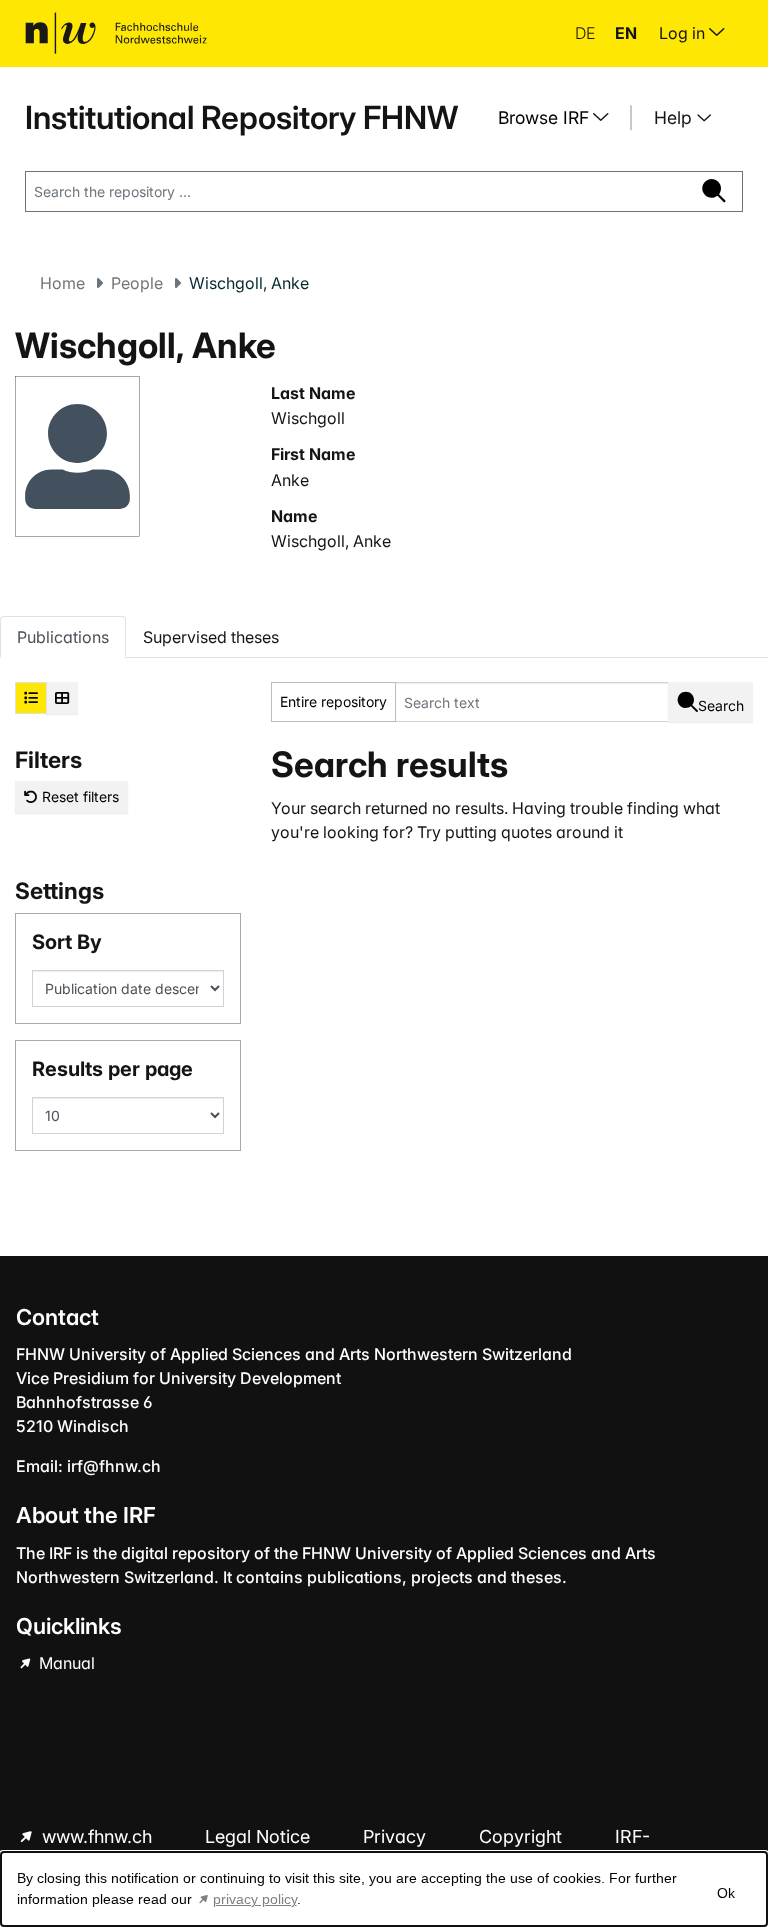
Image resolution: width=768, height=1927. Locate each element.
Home (62, 283)
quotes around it (562, 832)
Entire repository (333, 701)
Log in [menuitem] (684, 33)
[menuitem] (561, 118)
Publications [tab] (63, 637)
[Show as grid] (62, 698)
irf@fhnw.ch (114, 1466)
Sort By (67, 942)
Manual (65, 1663)
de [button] (587, 33)
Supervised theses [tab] (211, 637)
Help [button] (675, 117)
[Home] (116, 33)
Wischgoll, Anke (331, 541)
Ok (726, 1893)
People (137, 283)
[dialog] (384, 1889)
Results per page (112, 1069)
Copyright (523, 1836)
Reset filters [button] (78, 796)
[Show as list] (31, 698)
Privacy (397, 1836)
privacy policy (255, 1899)
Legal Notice (260, 1836)
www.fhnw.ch (97, 1836)
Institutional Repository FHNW (241, 117)
